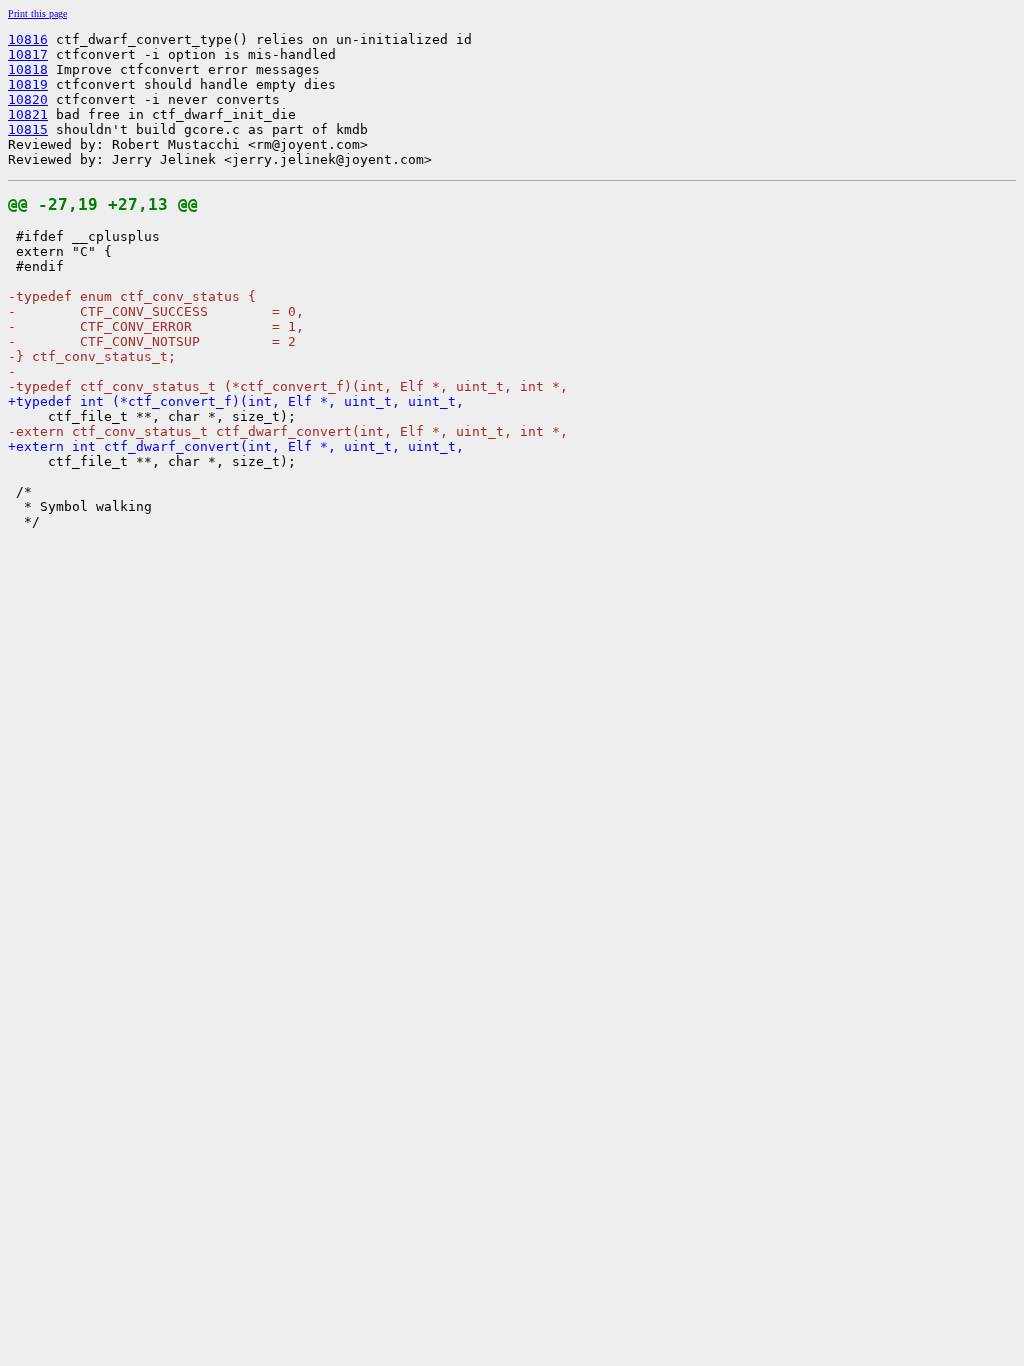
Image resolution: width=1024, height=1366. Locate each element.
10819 (28, 84)
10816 (28, 39)
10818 (28, 69)
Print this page (37, 13)
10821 (28, 114)
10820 (28, 99)
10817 (28, 54)
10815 (28, 129)
